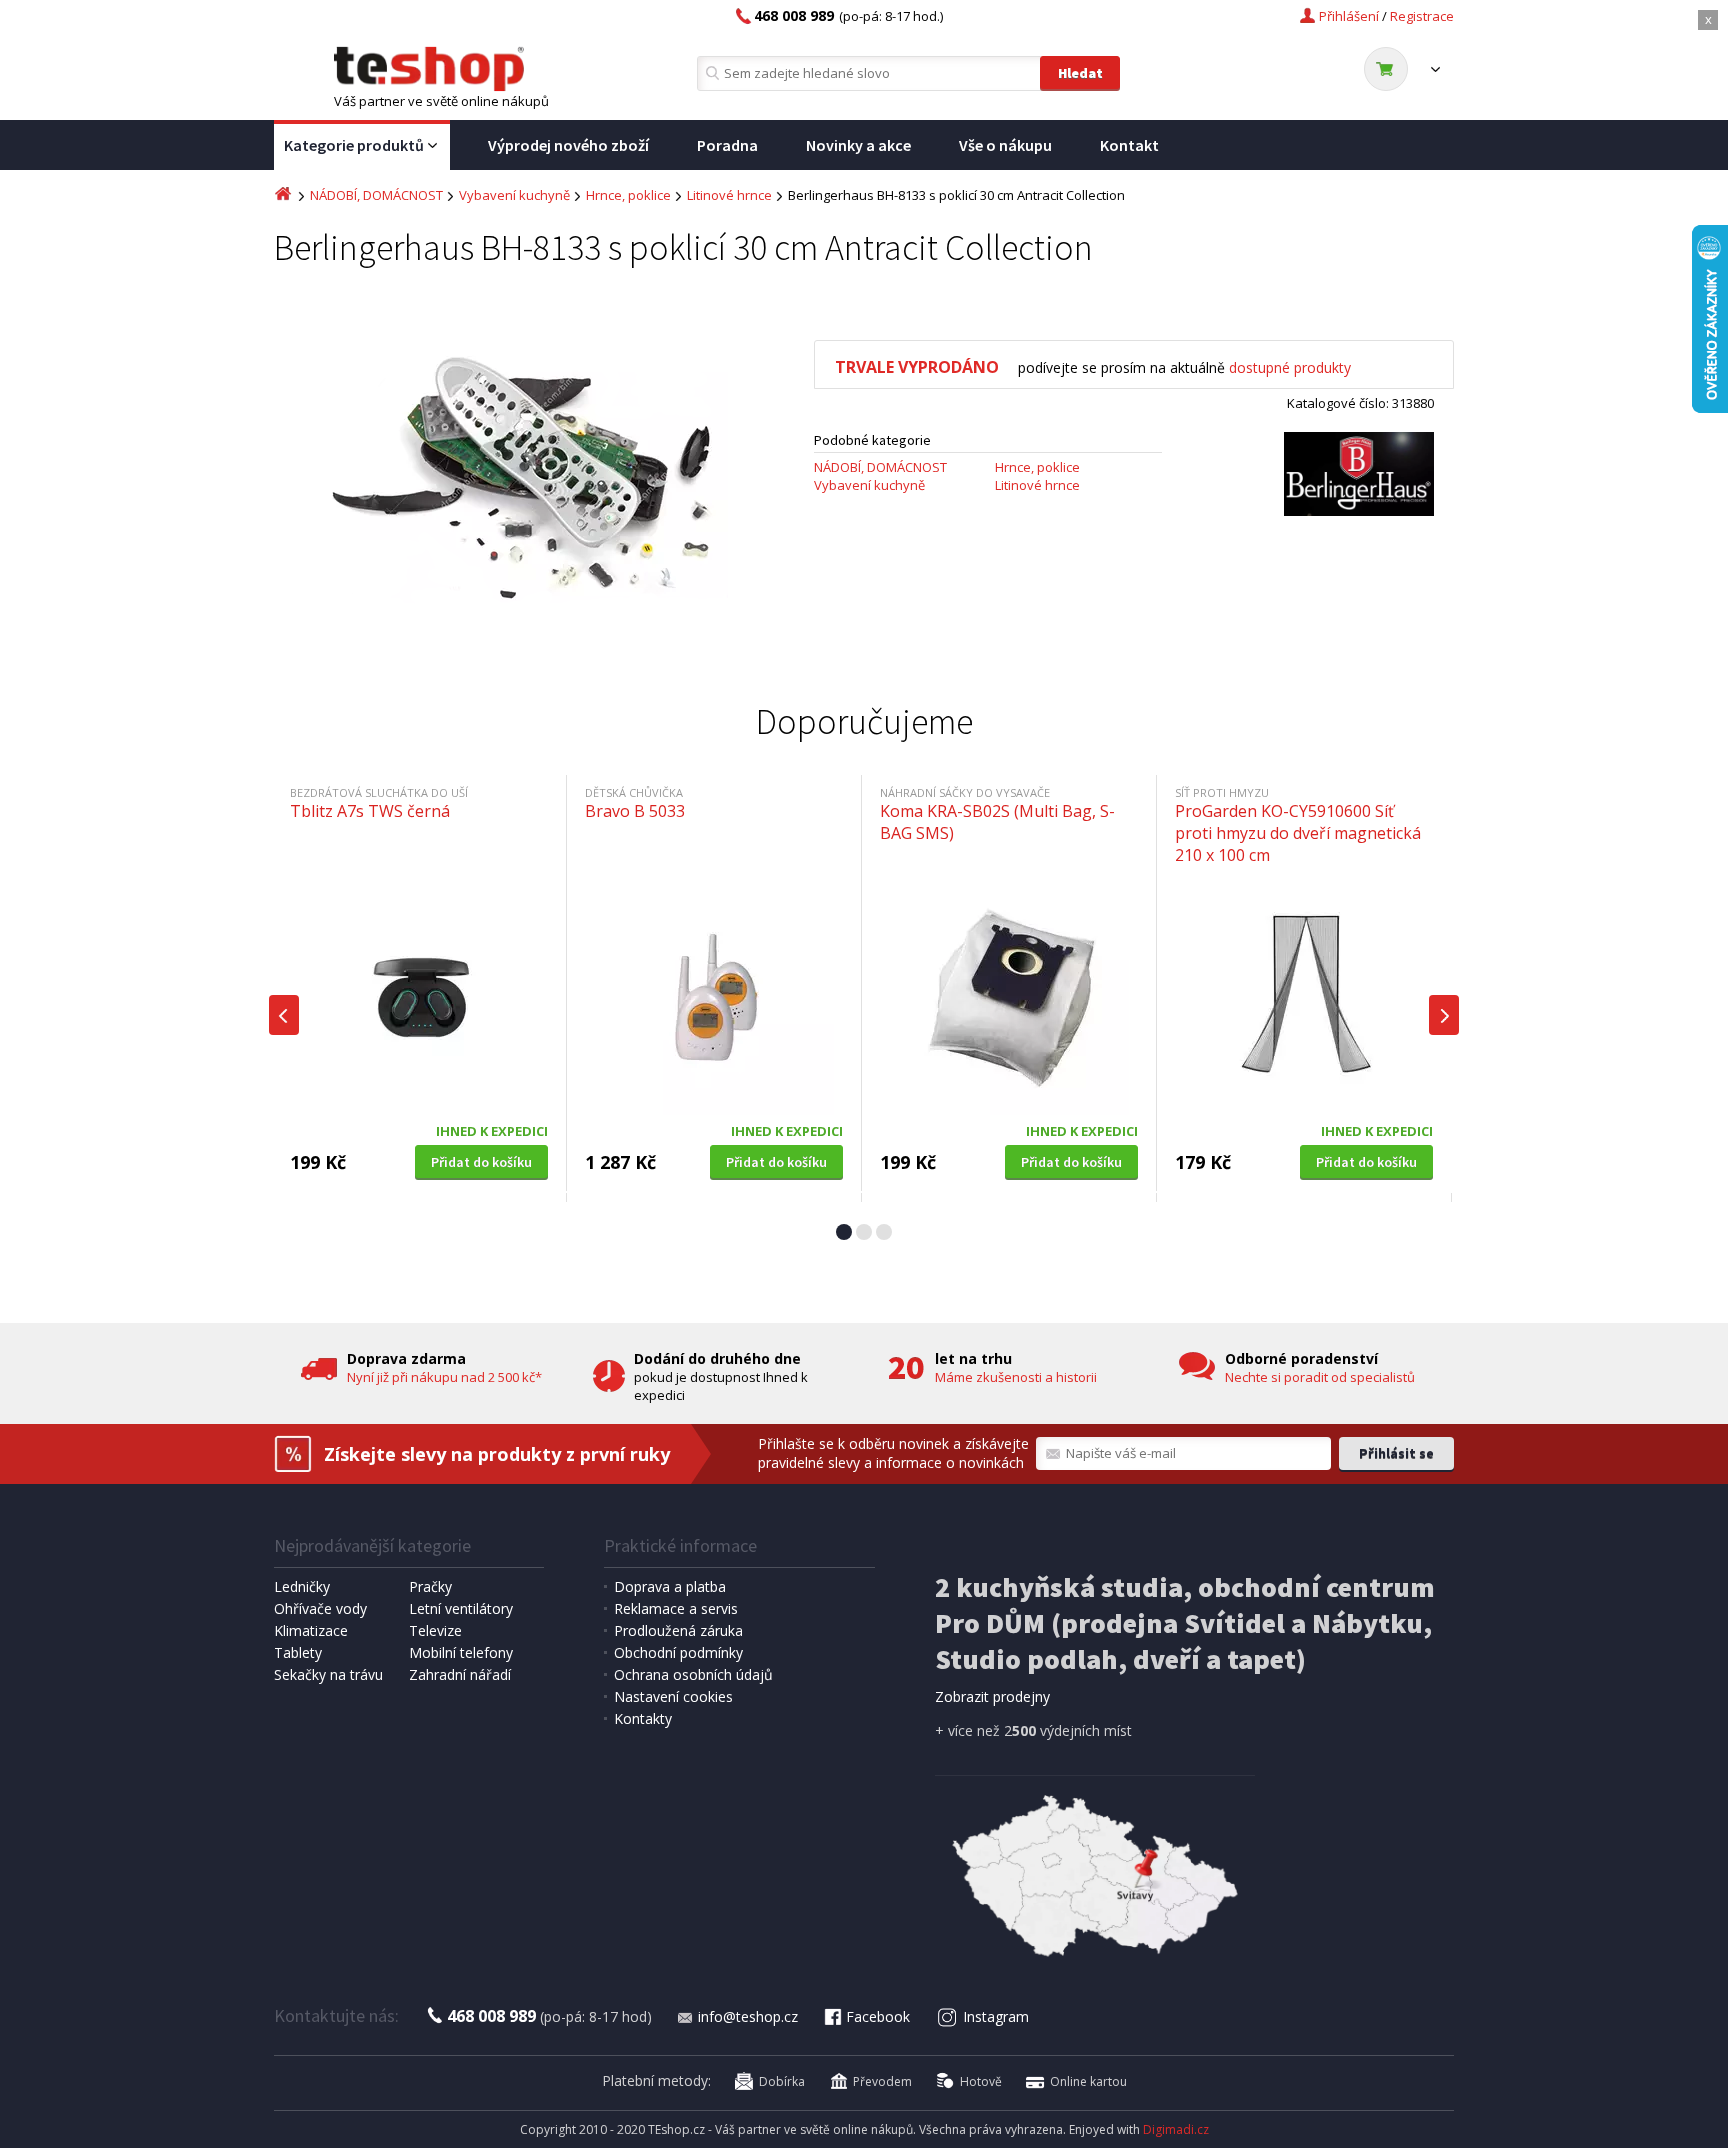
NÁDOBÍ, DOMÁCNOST (376, 195)
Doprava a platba (670, 1586)
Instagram (996, 2016)
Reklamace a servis (676, 1608)
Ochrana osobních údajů (693, 1674)
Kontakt (1129, 145)
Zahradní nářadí (460, 1674)
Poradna (727, 145)
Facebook (878, 2016)
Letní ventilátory (461, 1608)
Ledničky (302, 1586)
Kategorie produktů (354, 145)
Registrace (1422, 16)
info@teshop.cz (748, 2016)
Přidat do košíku (481, 1162)
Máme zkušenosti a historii (1016, 1377)
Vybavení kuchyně (514, 195)
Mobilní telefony (461, 1652)
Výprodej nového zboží (568, 145)
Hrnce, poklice (628, 195)
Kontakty (643, 1718)
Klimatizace (311, 1630)
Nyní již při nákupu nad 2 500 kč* (444, 1377)
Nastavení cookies (673, 1696)
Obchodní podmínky (678, 1652)
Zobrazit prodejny (992, 1696)
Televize (435, 1630)
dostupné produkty (1290, 367)
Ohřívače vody (320, 1608)
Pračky (430, 1586)
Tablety (298, 1652)
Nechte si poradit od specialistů (1320, 1377)
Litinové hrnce (729, 195)
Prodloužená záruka (678, 1630)
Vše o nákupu (1005, 145)
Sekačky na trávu (328, 1674)
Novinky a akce (858, 145)
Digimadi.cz (1176, 2129)
